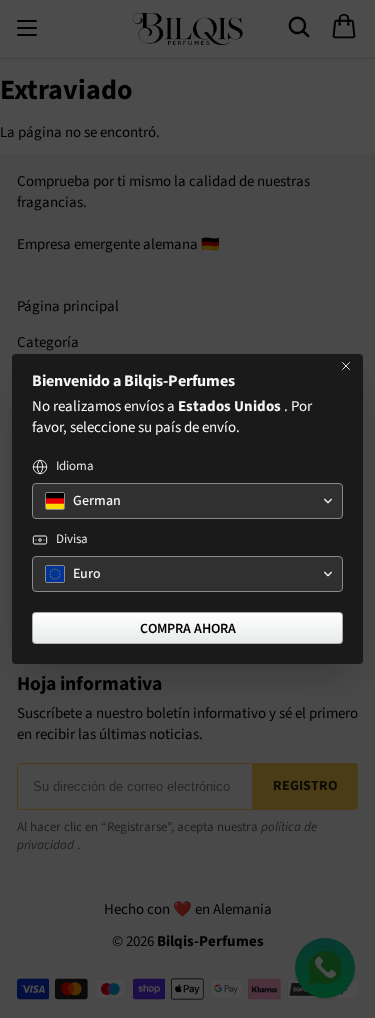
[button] (187, 501)
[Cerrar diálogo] (346, 366)
